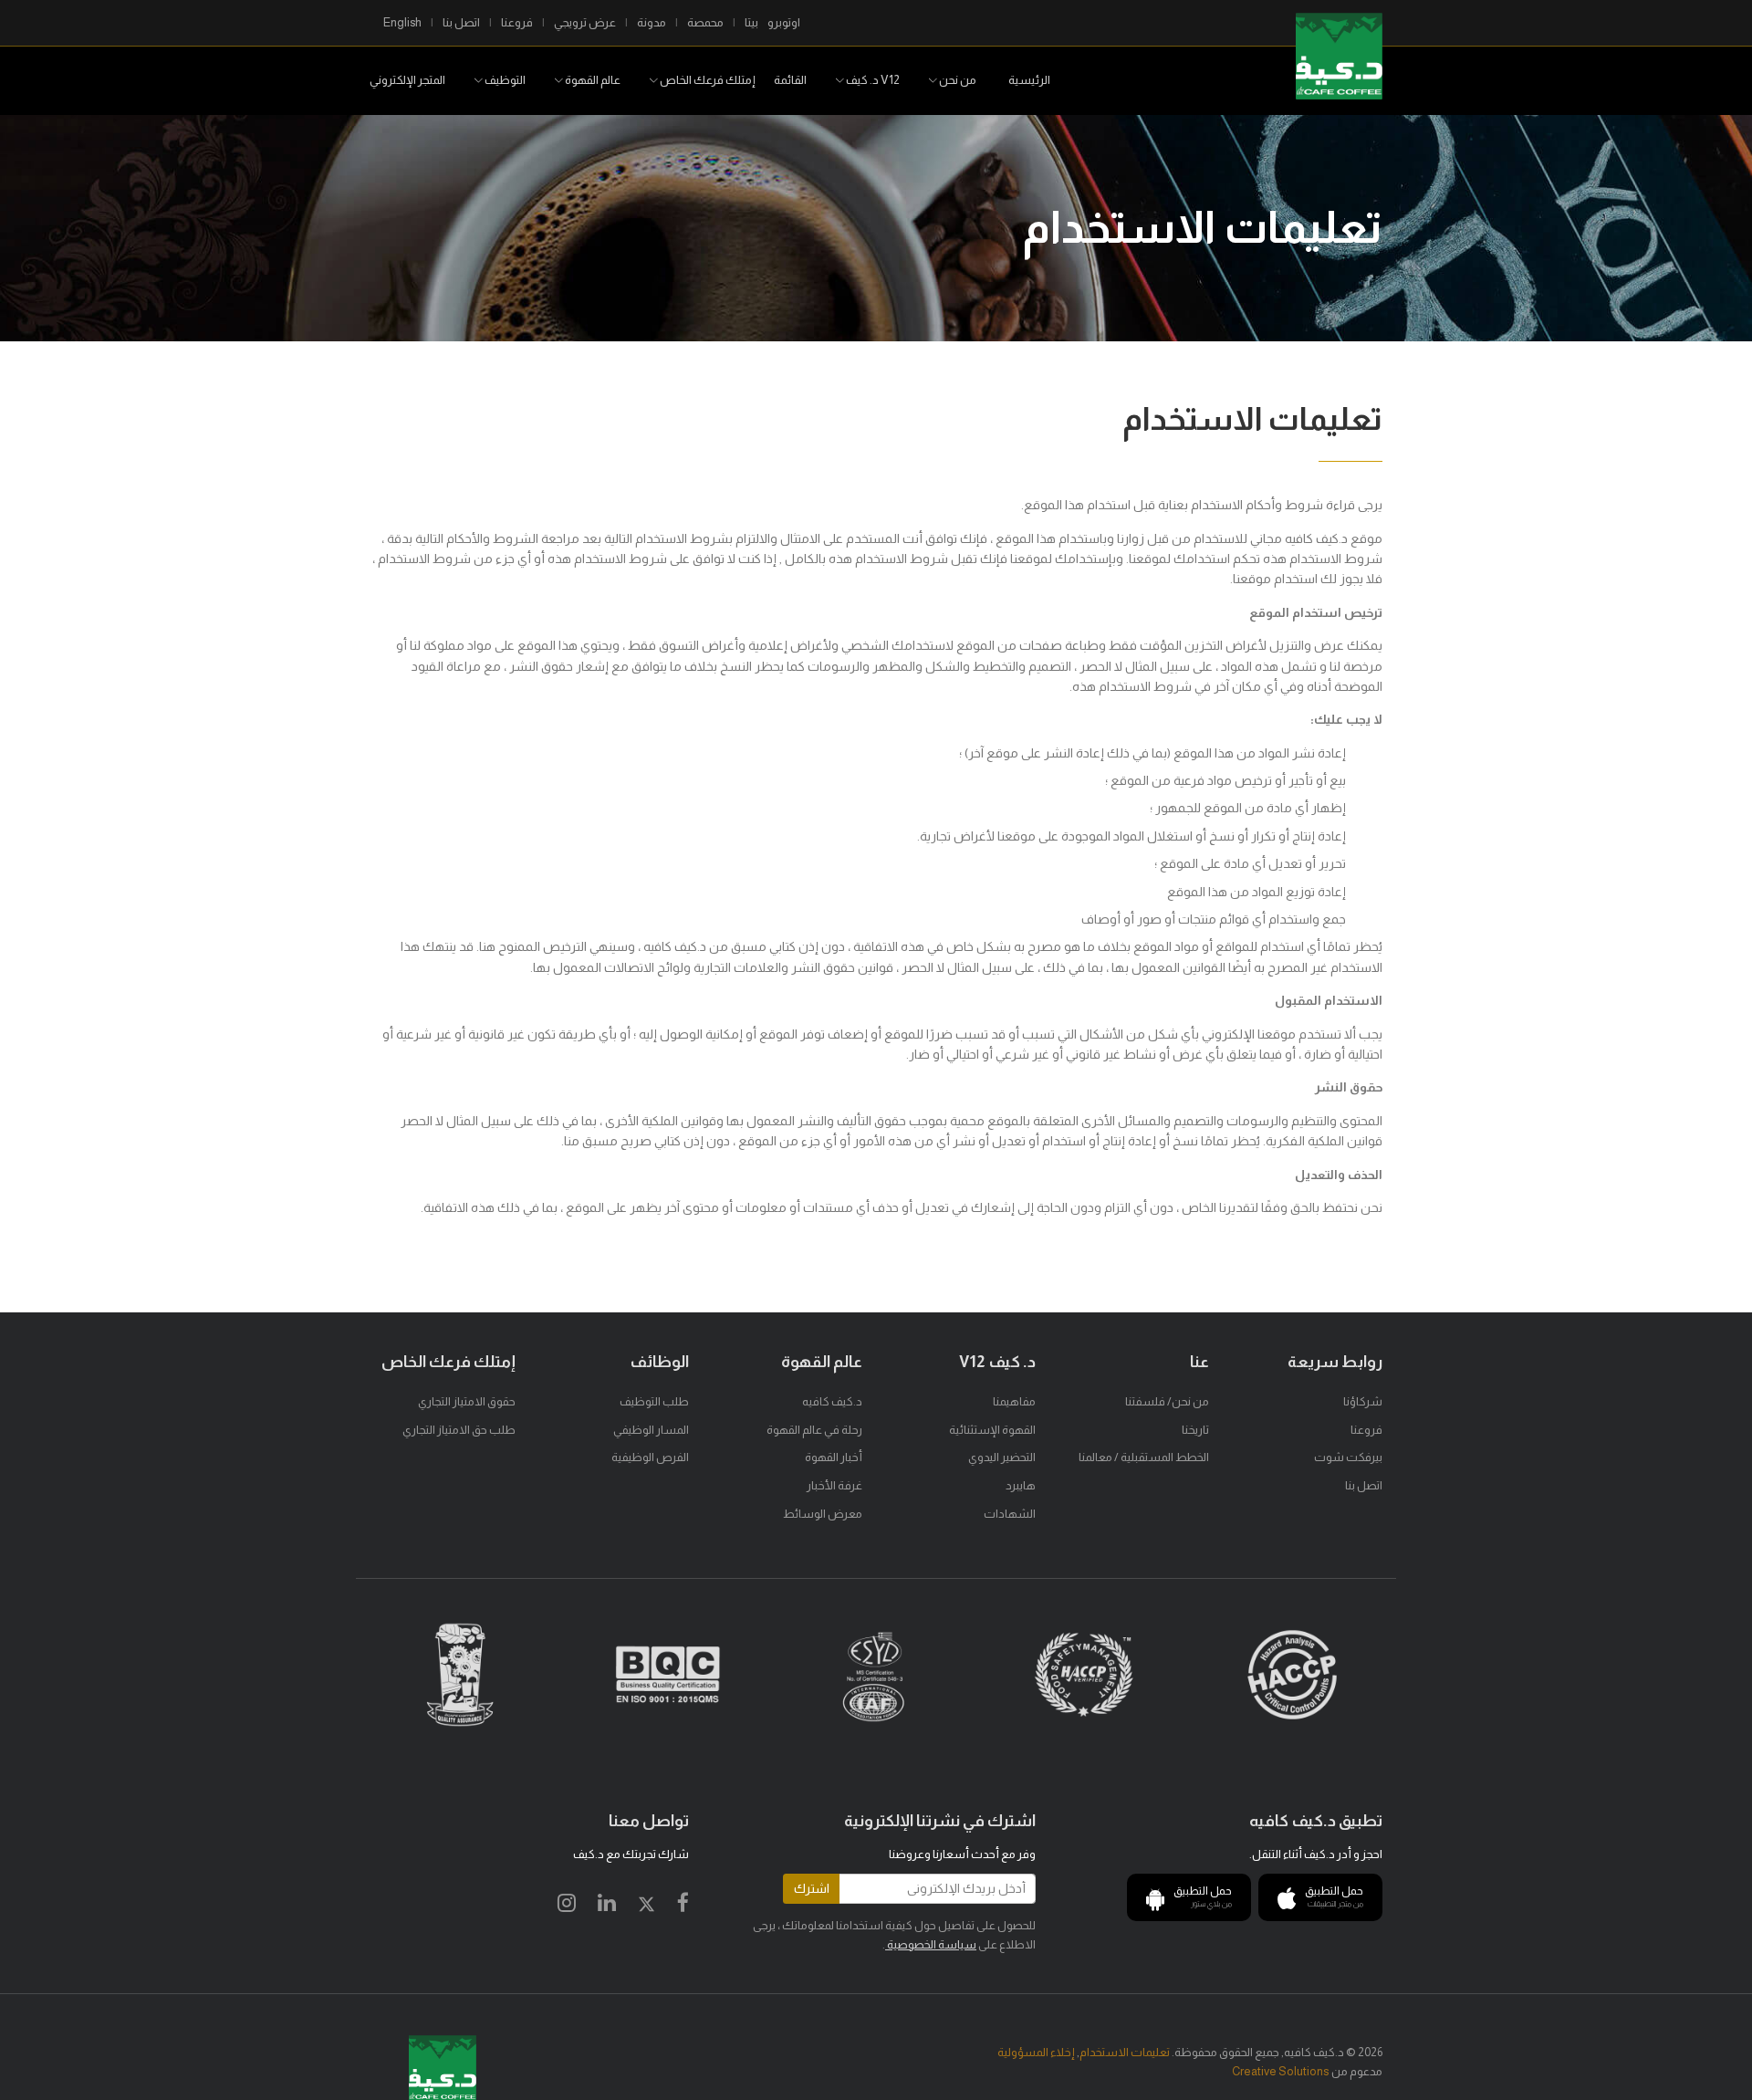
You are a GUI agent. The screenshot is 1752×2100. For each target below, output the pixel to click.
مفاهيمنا (1014, 1401)
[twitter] (647, 1906)
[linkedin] (607, 1906)
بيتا (751, 22)
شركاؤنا (1363, 1401)
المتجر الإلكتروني (407, 80)
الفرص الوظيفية (650, 1457)
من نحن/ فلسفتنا (1167, 1401)
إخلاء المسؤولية (1036, 2052)
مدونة (652, 22)
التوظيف (504, 80)
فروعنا (517, 22)
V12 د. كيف (872, 80)
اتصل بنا (461, 22)
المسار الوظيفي (651, 1430)
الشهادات (1010, 1514)
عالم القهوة (592, 80)
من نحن (957, 80)
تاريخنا (1195, 1430)
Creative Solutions (1281, 2071)
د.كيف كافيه (832, 1401)
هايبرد (1021, 1485)
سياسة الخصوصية (931, 1944)
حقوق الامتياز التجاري (467, 1401)
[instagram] (567, 1906)
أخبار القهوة (834, 1457)
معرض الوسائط (823, 1514)
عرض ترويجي (585, 22)
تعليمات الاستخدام (1125, 2052)
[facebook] (683, 1906)
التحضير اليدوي (1002, 1457)
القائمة (790, 80)
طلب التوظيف (654, 1401)
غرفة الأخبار (834, 1485)
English (402, 22)
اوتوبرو (784, 22)
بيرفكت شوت (1348, 1457)
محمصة (705, 22)
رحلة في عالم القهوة (814, 1430)
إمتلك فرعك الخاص (707, 80)
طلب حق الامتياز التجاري (459, 1430)
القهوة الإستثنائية (992, 1430)
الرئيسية (1029, 80)
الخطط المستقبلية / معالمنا (1144, 1457)
